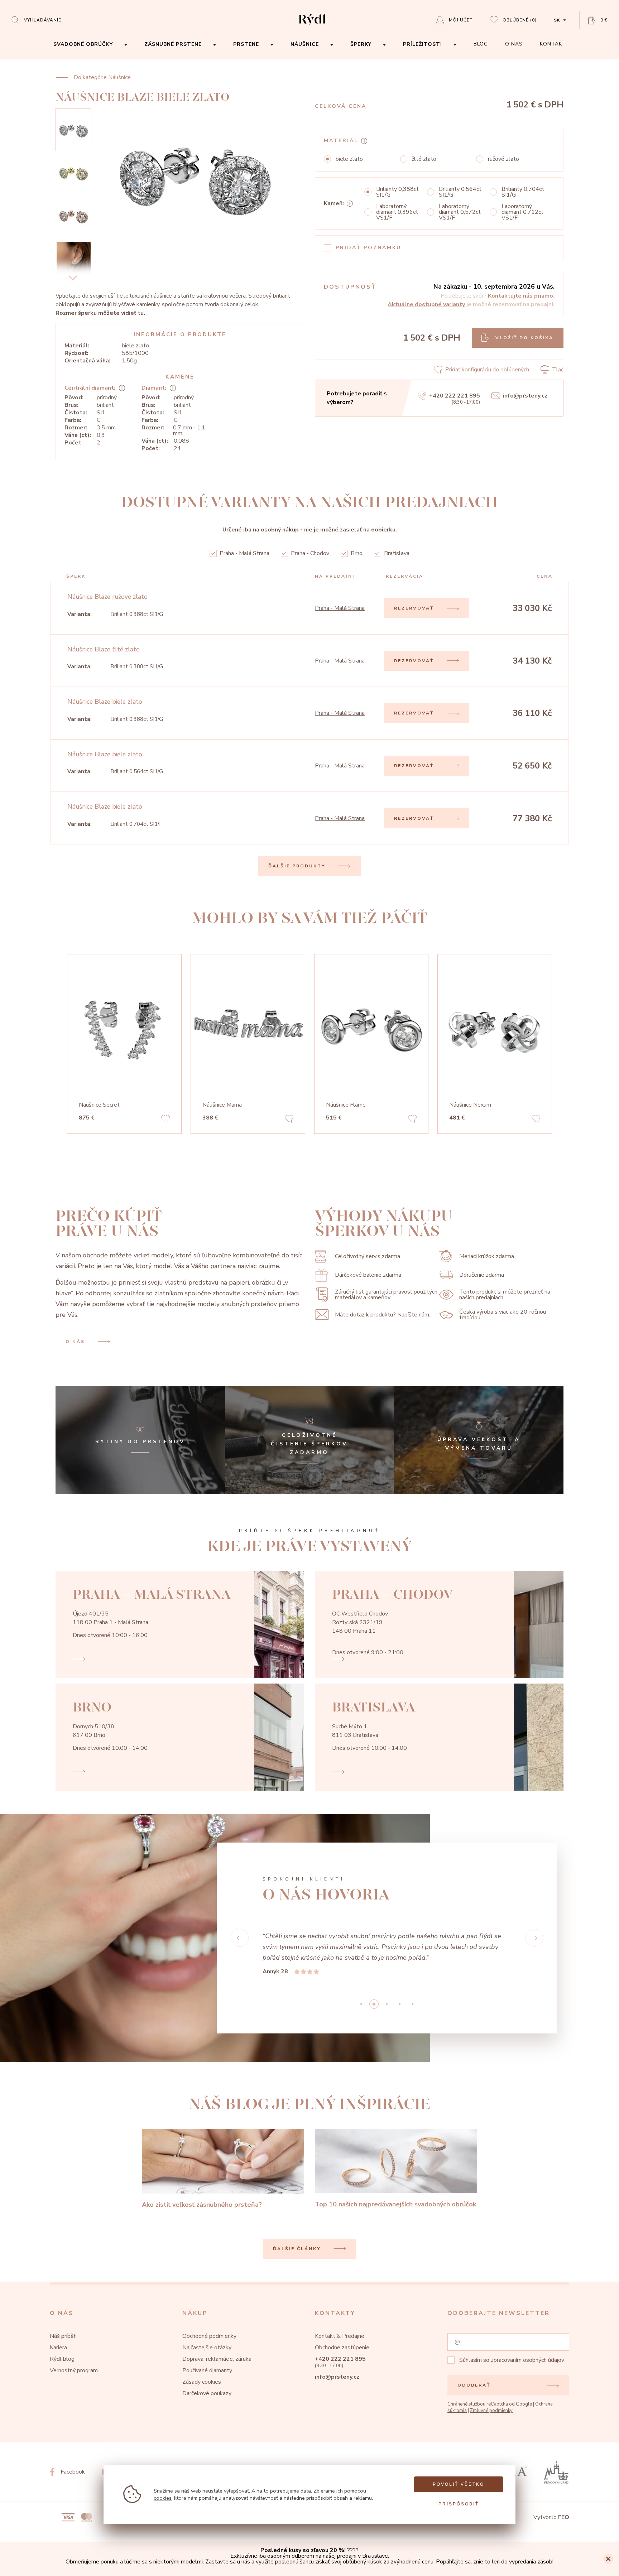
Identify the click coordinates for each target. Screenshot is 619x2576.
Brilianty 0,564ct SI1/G (460, 192)
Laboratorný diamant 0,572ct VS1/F (460, 212)
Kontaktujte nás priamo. (521, 296)
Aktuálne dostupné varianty (426, 304)
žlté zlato (424, 159)
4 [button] (413, 2004)
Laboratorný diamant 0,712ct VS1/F (522, 212)
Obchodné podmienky (209, 2336)
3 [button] (400, 2004)
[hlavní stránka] (312, 26)
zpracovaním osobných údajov (527, 2360)
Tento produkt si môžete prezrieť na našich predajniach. (505, 1295)
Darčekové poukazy (207, 2393)
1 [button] (374, 2004)
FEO (564, 2517)
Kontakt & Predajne (340, 2336)
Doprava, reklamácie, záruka (217, 2359)
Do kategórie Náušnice (102, 77)
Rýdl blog (62, 2359)
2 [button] (387, 2004)
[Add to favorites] (165, 1120)
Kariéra (58, 2348)
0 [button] (361, 2004)
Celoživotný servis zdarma (368, 1256)
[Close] (608, 2559)
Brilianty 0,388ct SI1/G (397, 192)
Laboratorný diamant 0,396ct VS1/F (397, 212)
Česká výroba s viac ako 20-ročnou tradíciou (503, 1315)
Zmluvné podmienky (491, 2411)
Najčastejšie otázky (207, 2348)
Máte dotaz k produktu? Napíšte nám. (383, 1315)
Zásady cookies (202, 2382)
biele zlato (349, 159)
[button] (240, 1938)
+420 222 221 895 (455, 396)
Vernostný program (74, 2370)
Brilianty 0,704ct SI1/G (523, 192)
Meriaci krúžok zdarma (487, 1256)
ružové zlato (503, 159)
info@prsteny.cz (525, 396)
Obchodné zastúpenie (342, 2348)
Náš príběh (63, 2336)
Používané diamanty (207, 2370)
